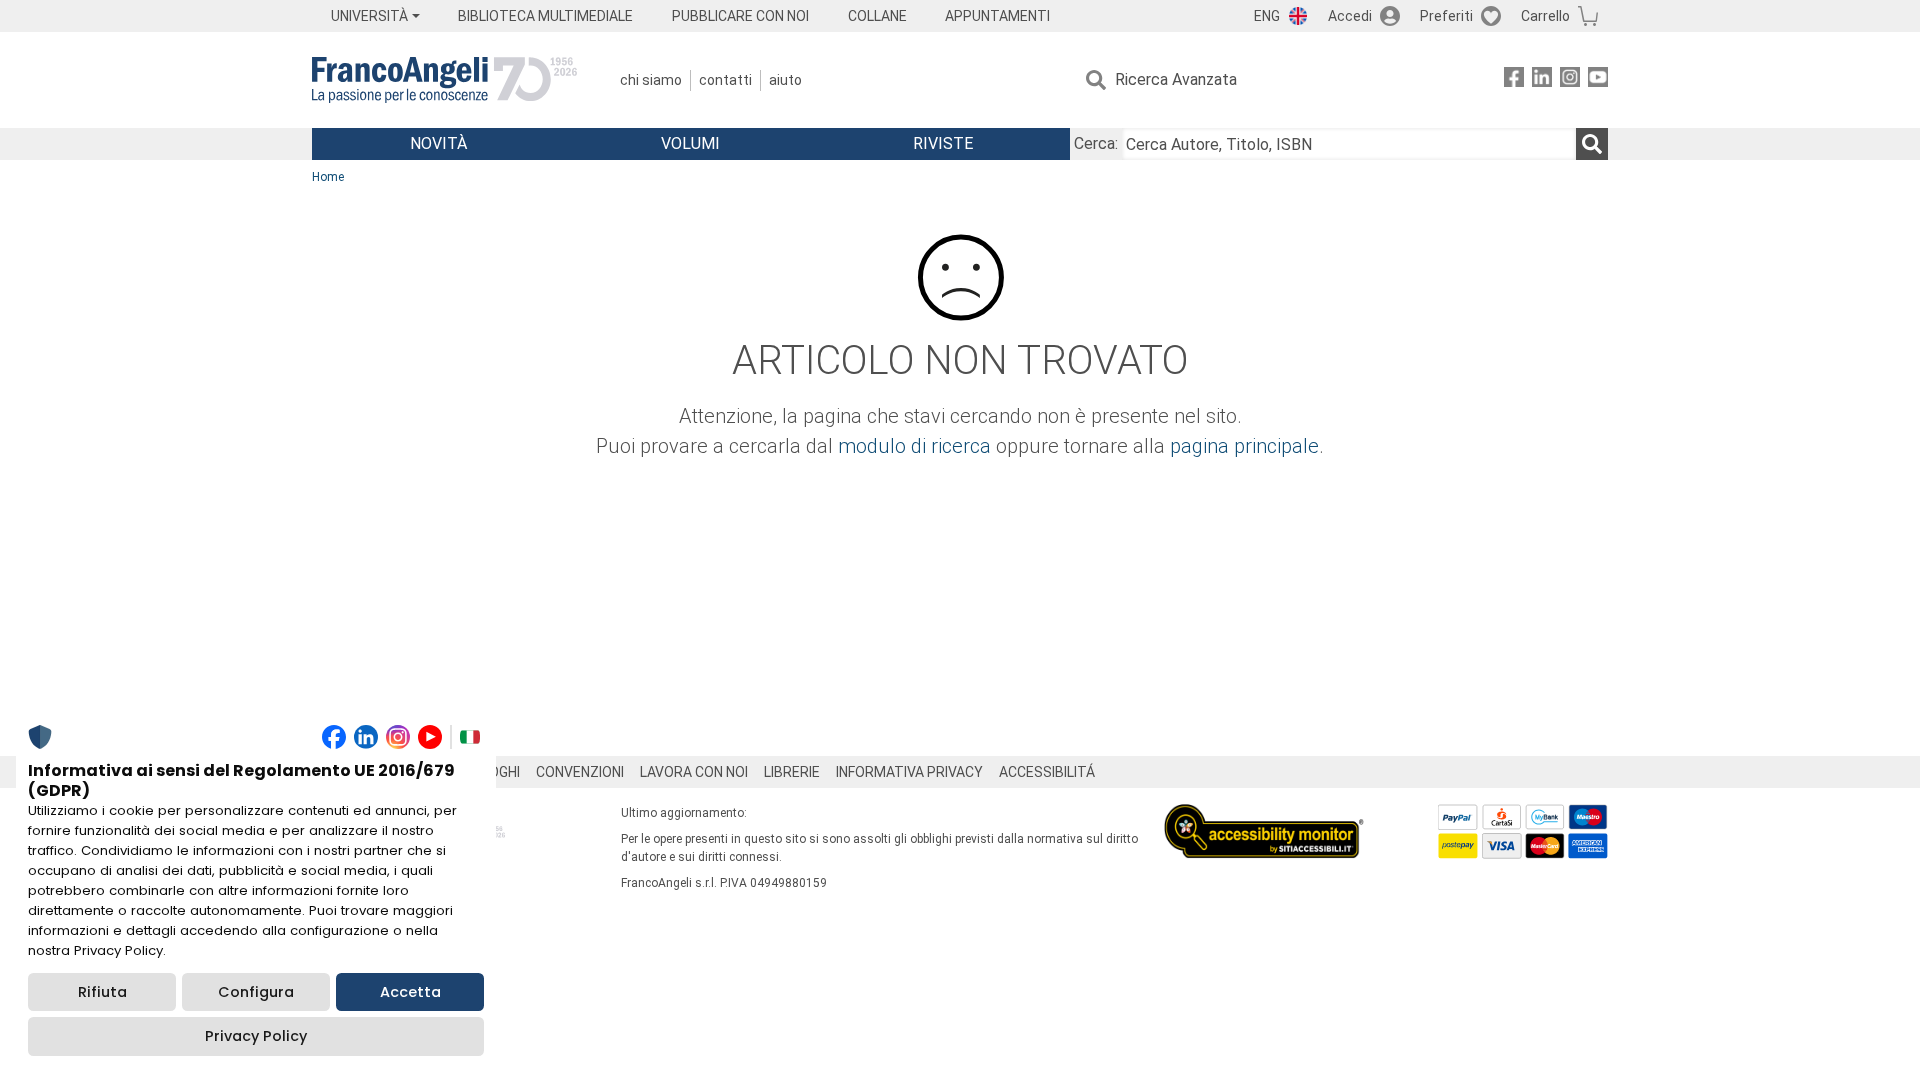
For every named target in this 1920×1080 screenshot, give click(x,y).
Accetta (410, 992)
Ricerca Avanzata (1176, 79)
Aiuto (785, 80)
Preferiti (1446, 16)
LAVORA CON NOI (694, 772)
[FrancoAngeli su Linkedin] (1542, 80)
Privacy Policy (256, 1036)
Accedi (1350, 16)
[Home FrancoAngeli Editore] (444, 80)
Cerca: (1096, 143)
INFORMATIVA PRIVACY (909, 772)
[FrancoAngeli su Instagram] (1570, 80)
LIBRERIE (792, 772)
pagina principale (1244, 446)
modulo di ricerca (914, 446)
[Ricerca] (1592, 144)
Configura (256, 992)
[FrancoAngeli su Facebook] (1514, 80)
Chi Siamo (651, 80)
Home (328, 177)
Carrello (1545, 16)
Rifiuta (102, 992)
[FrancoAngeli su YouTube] (1598, 80)
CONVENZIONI (580, 772)
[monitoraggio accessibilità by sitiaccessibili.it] (1264, 815)
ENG (1267, 16)
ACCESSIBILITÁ (1047, 772)
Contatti (725, 80)
